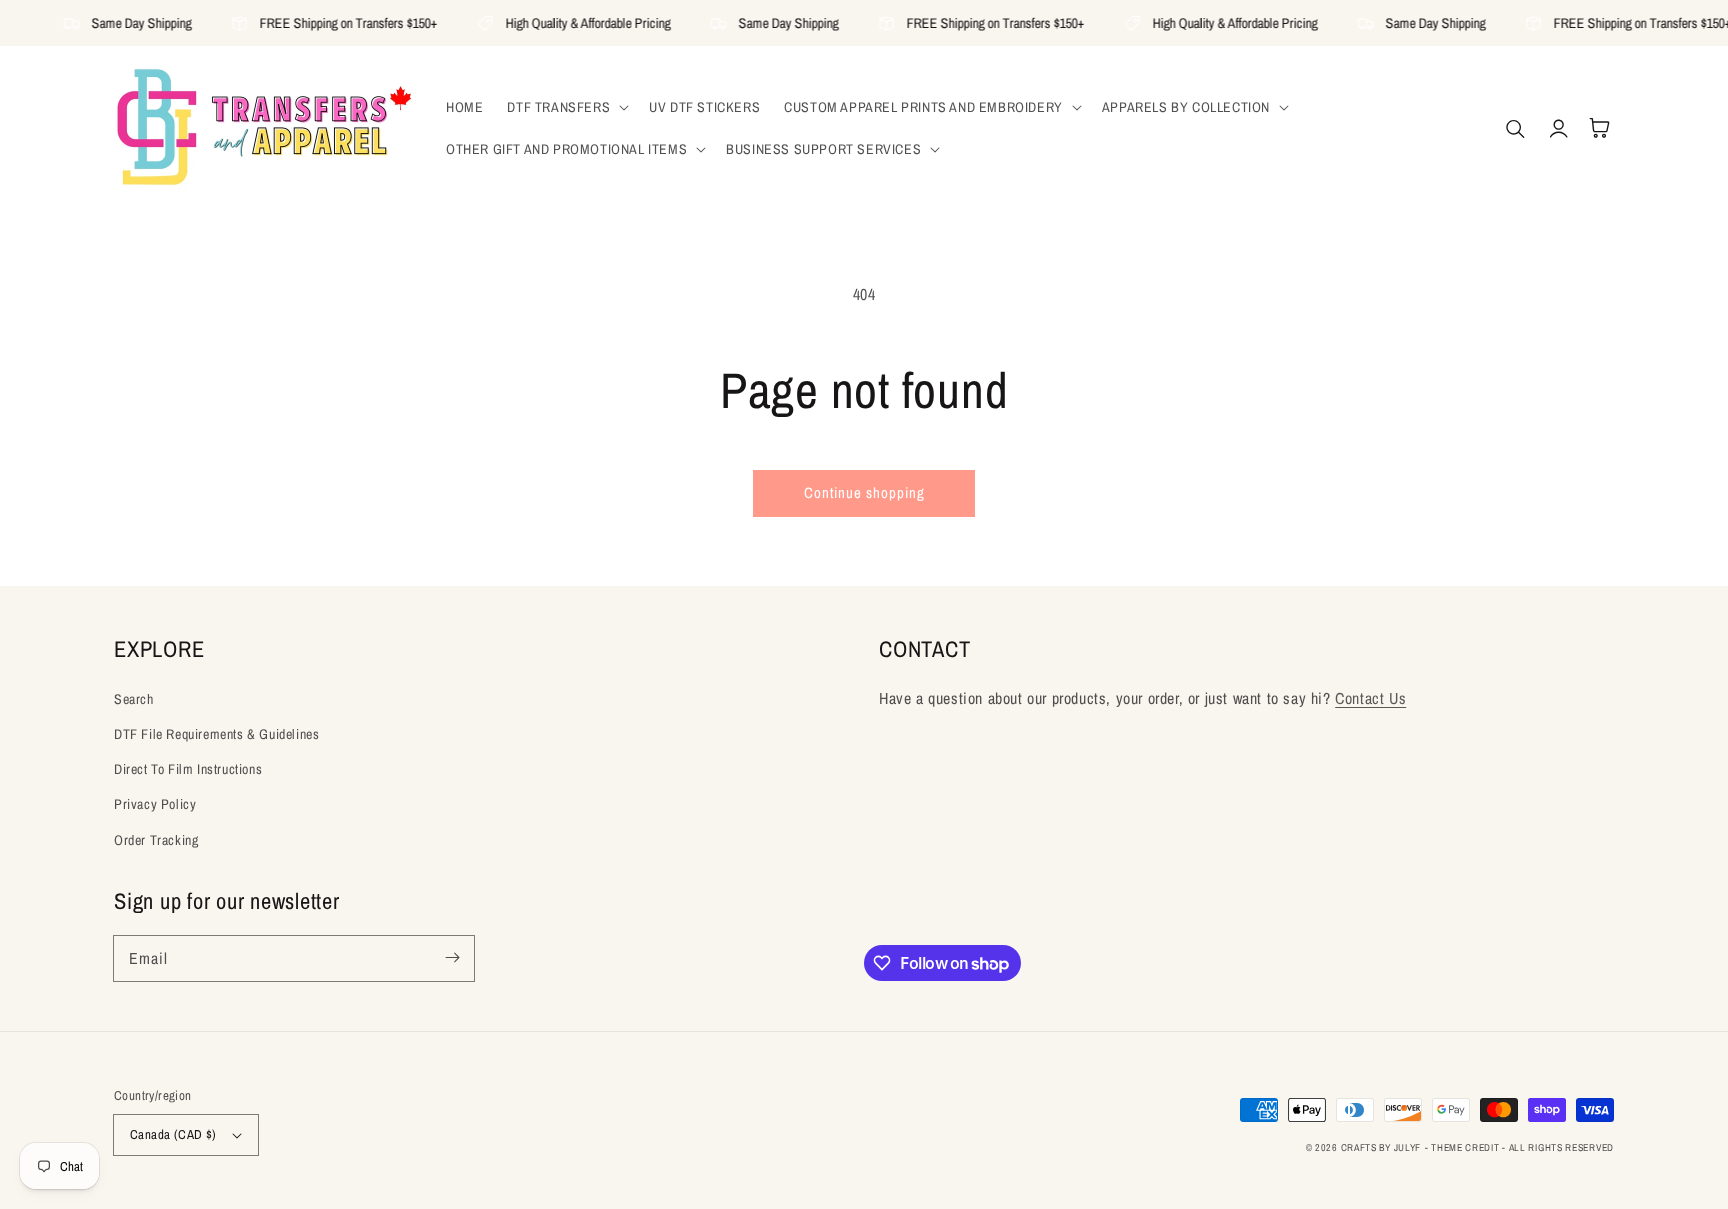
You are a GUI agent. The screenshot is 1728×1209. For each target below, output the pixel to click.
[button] (566, 107)
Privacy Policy (155, 804)
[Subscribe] (452, 958)
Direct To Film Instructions (188, 769)
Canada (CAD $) (173, 1134)
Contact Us (1370, 698)
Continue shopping (864, 492)
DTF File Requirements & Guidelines (216, 734)
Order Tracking (156, 840)
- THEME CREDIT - (1467, 1147)
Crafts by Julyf (1381, 1147)
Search (134, 699)
